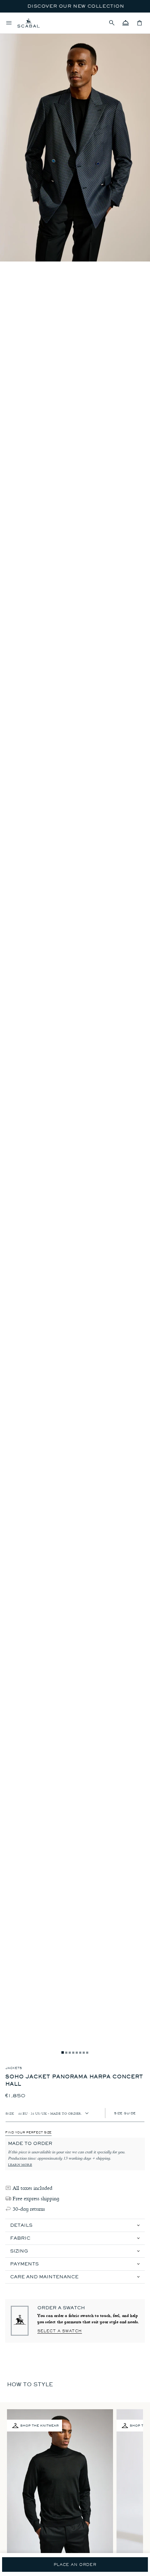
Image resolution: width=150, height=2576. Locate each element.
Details (21, 2225)
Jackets (14, 2068)
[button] (112, 23)
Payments (24, 2264)
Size (10, 2113)
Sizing (19, 2251)
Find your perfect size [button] (28, 2132)
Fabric (20, 2238)
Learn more (20, 2165)
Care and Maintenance (44, 2277)
